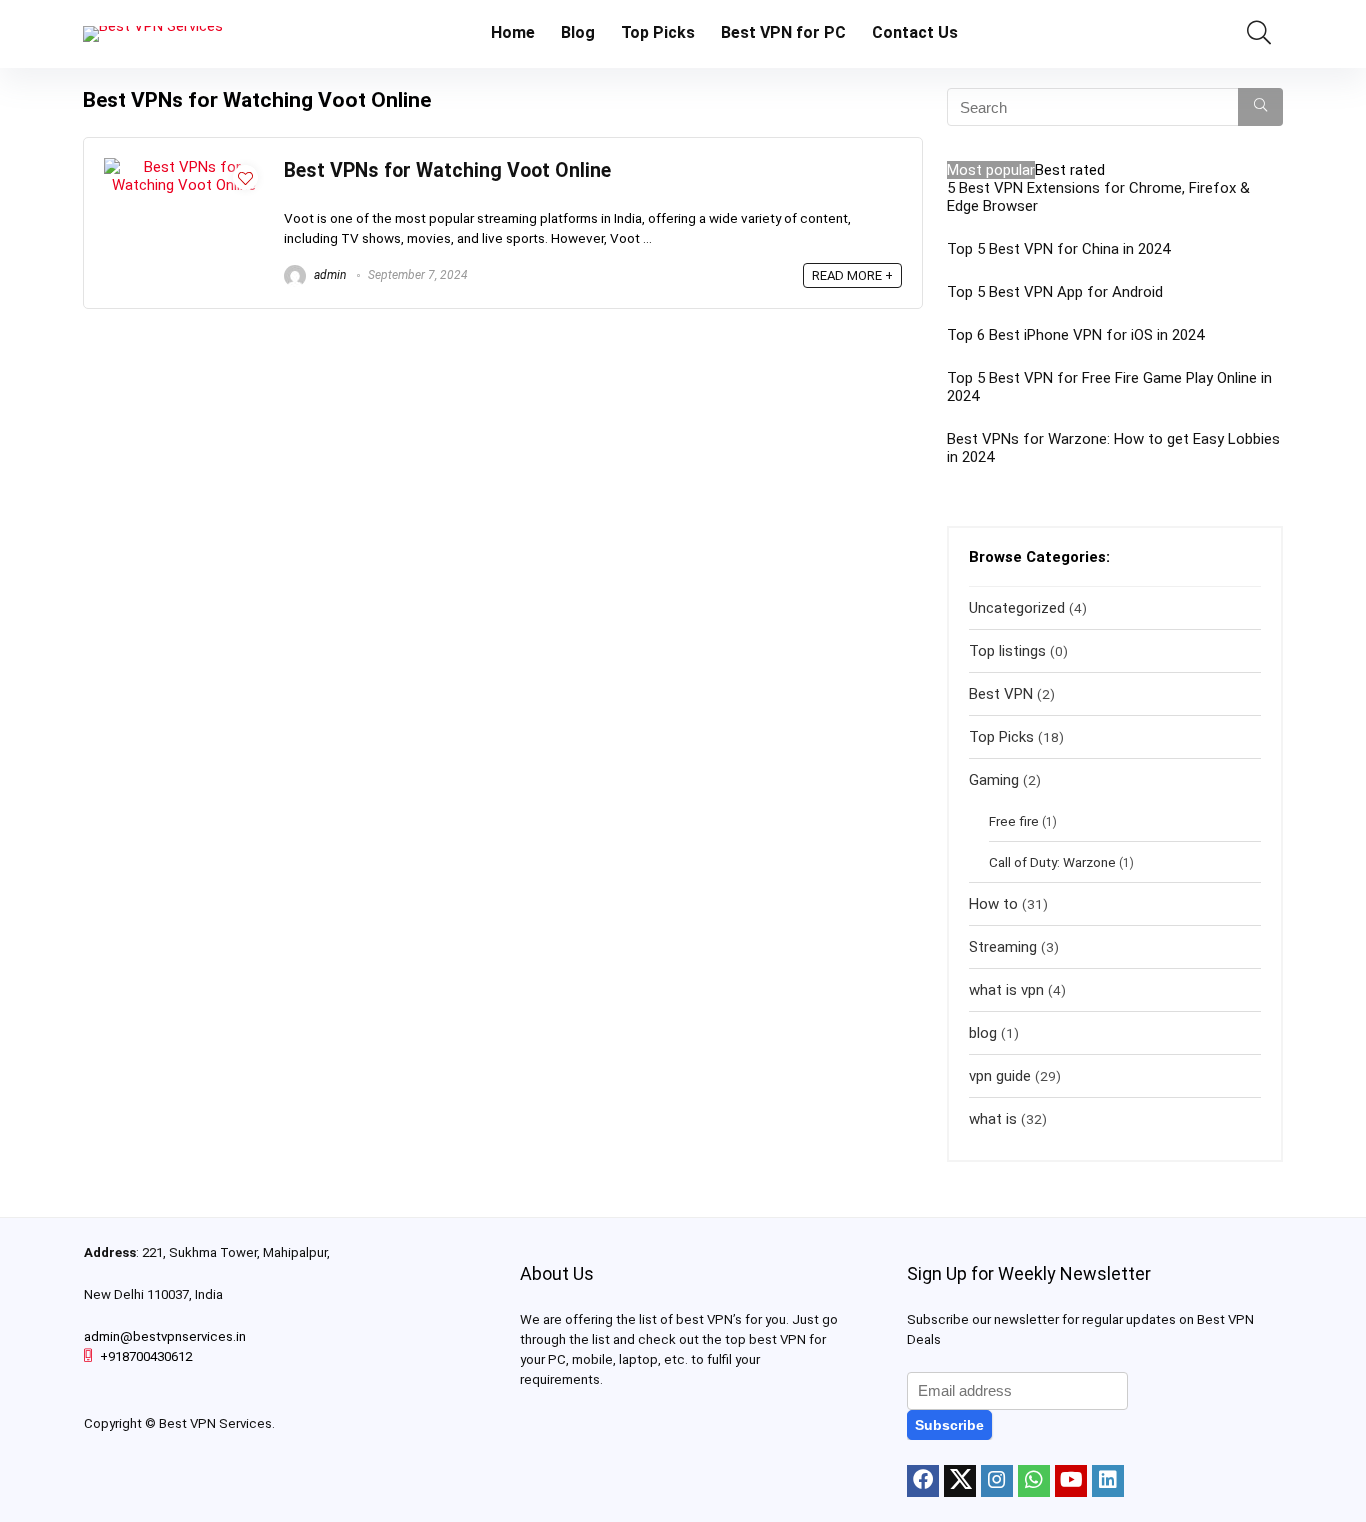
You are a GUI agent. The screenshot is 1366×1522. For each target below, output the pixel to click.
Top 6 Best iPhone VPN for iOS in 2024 (1075, 335)
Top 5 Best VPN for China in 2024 (1058, 249)
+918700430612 (146, 1356)
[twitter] (960, 1481)
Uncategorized (1017, 608)
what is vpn (1006, 990)
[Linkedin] (1108, 1481)
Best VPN (1001, 694)
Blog (578, 32)
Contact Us (915, 32)
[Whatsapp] (1034, 1481)
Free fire (1014, 821)
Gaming (994, 780)
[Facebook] (923, 1481)
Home (513, 32)
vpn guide (1000, 1076)
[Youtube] (1071, 1481)
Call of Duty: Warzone (1052, 862)
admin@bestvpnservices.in (165, 1336)
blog (983, 1033)
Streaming (1003, 947)
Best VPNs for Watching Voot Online (447, 170)
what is (993, 1119)
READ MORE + (852, 275)
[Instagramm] (997, 1481)
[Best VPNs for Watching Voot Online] (184, 167)
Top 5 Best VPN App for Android (1055, 292)
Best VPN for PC (783, 32)
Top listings (1007, 651)
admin (328, 275)
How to (993, 904)
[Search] (1260, 107)
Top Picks (658, 32)
